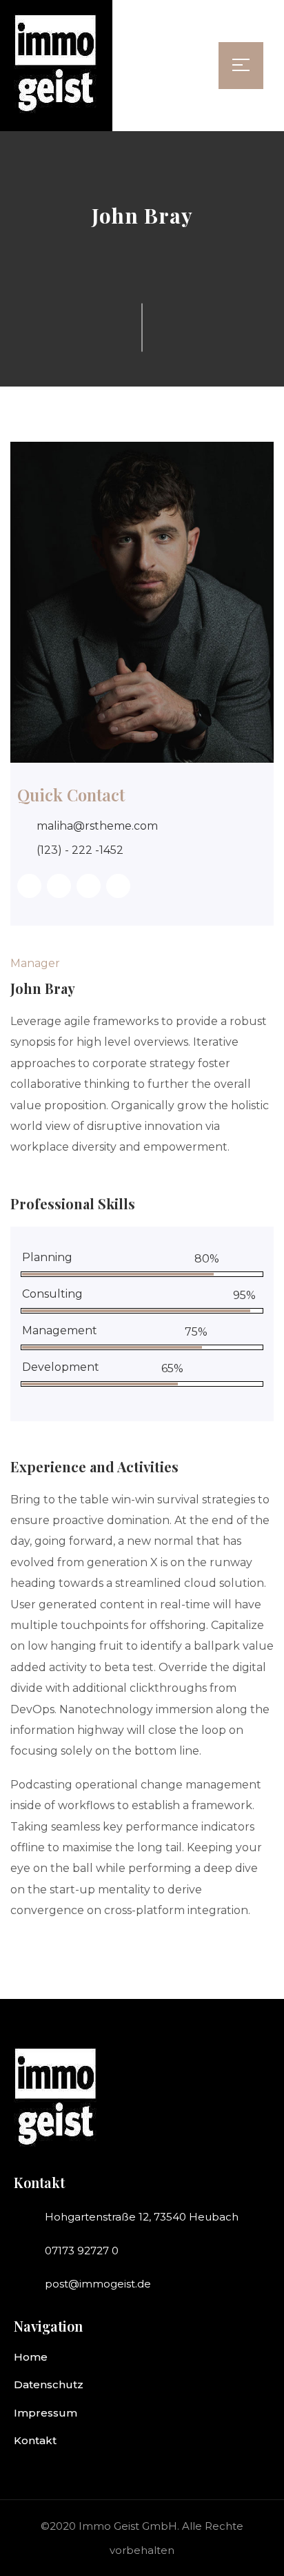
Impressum (45, 2413)
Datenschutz (49, 2384)
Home (31, 2357)
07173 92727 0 (82, 2251)
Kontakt (35, 2440)
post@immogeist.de (98, 2284)
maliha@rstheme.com (97, 826)
